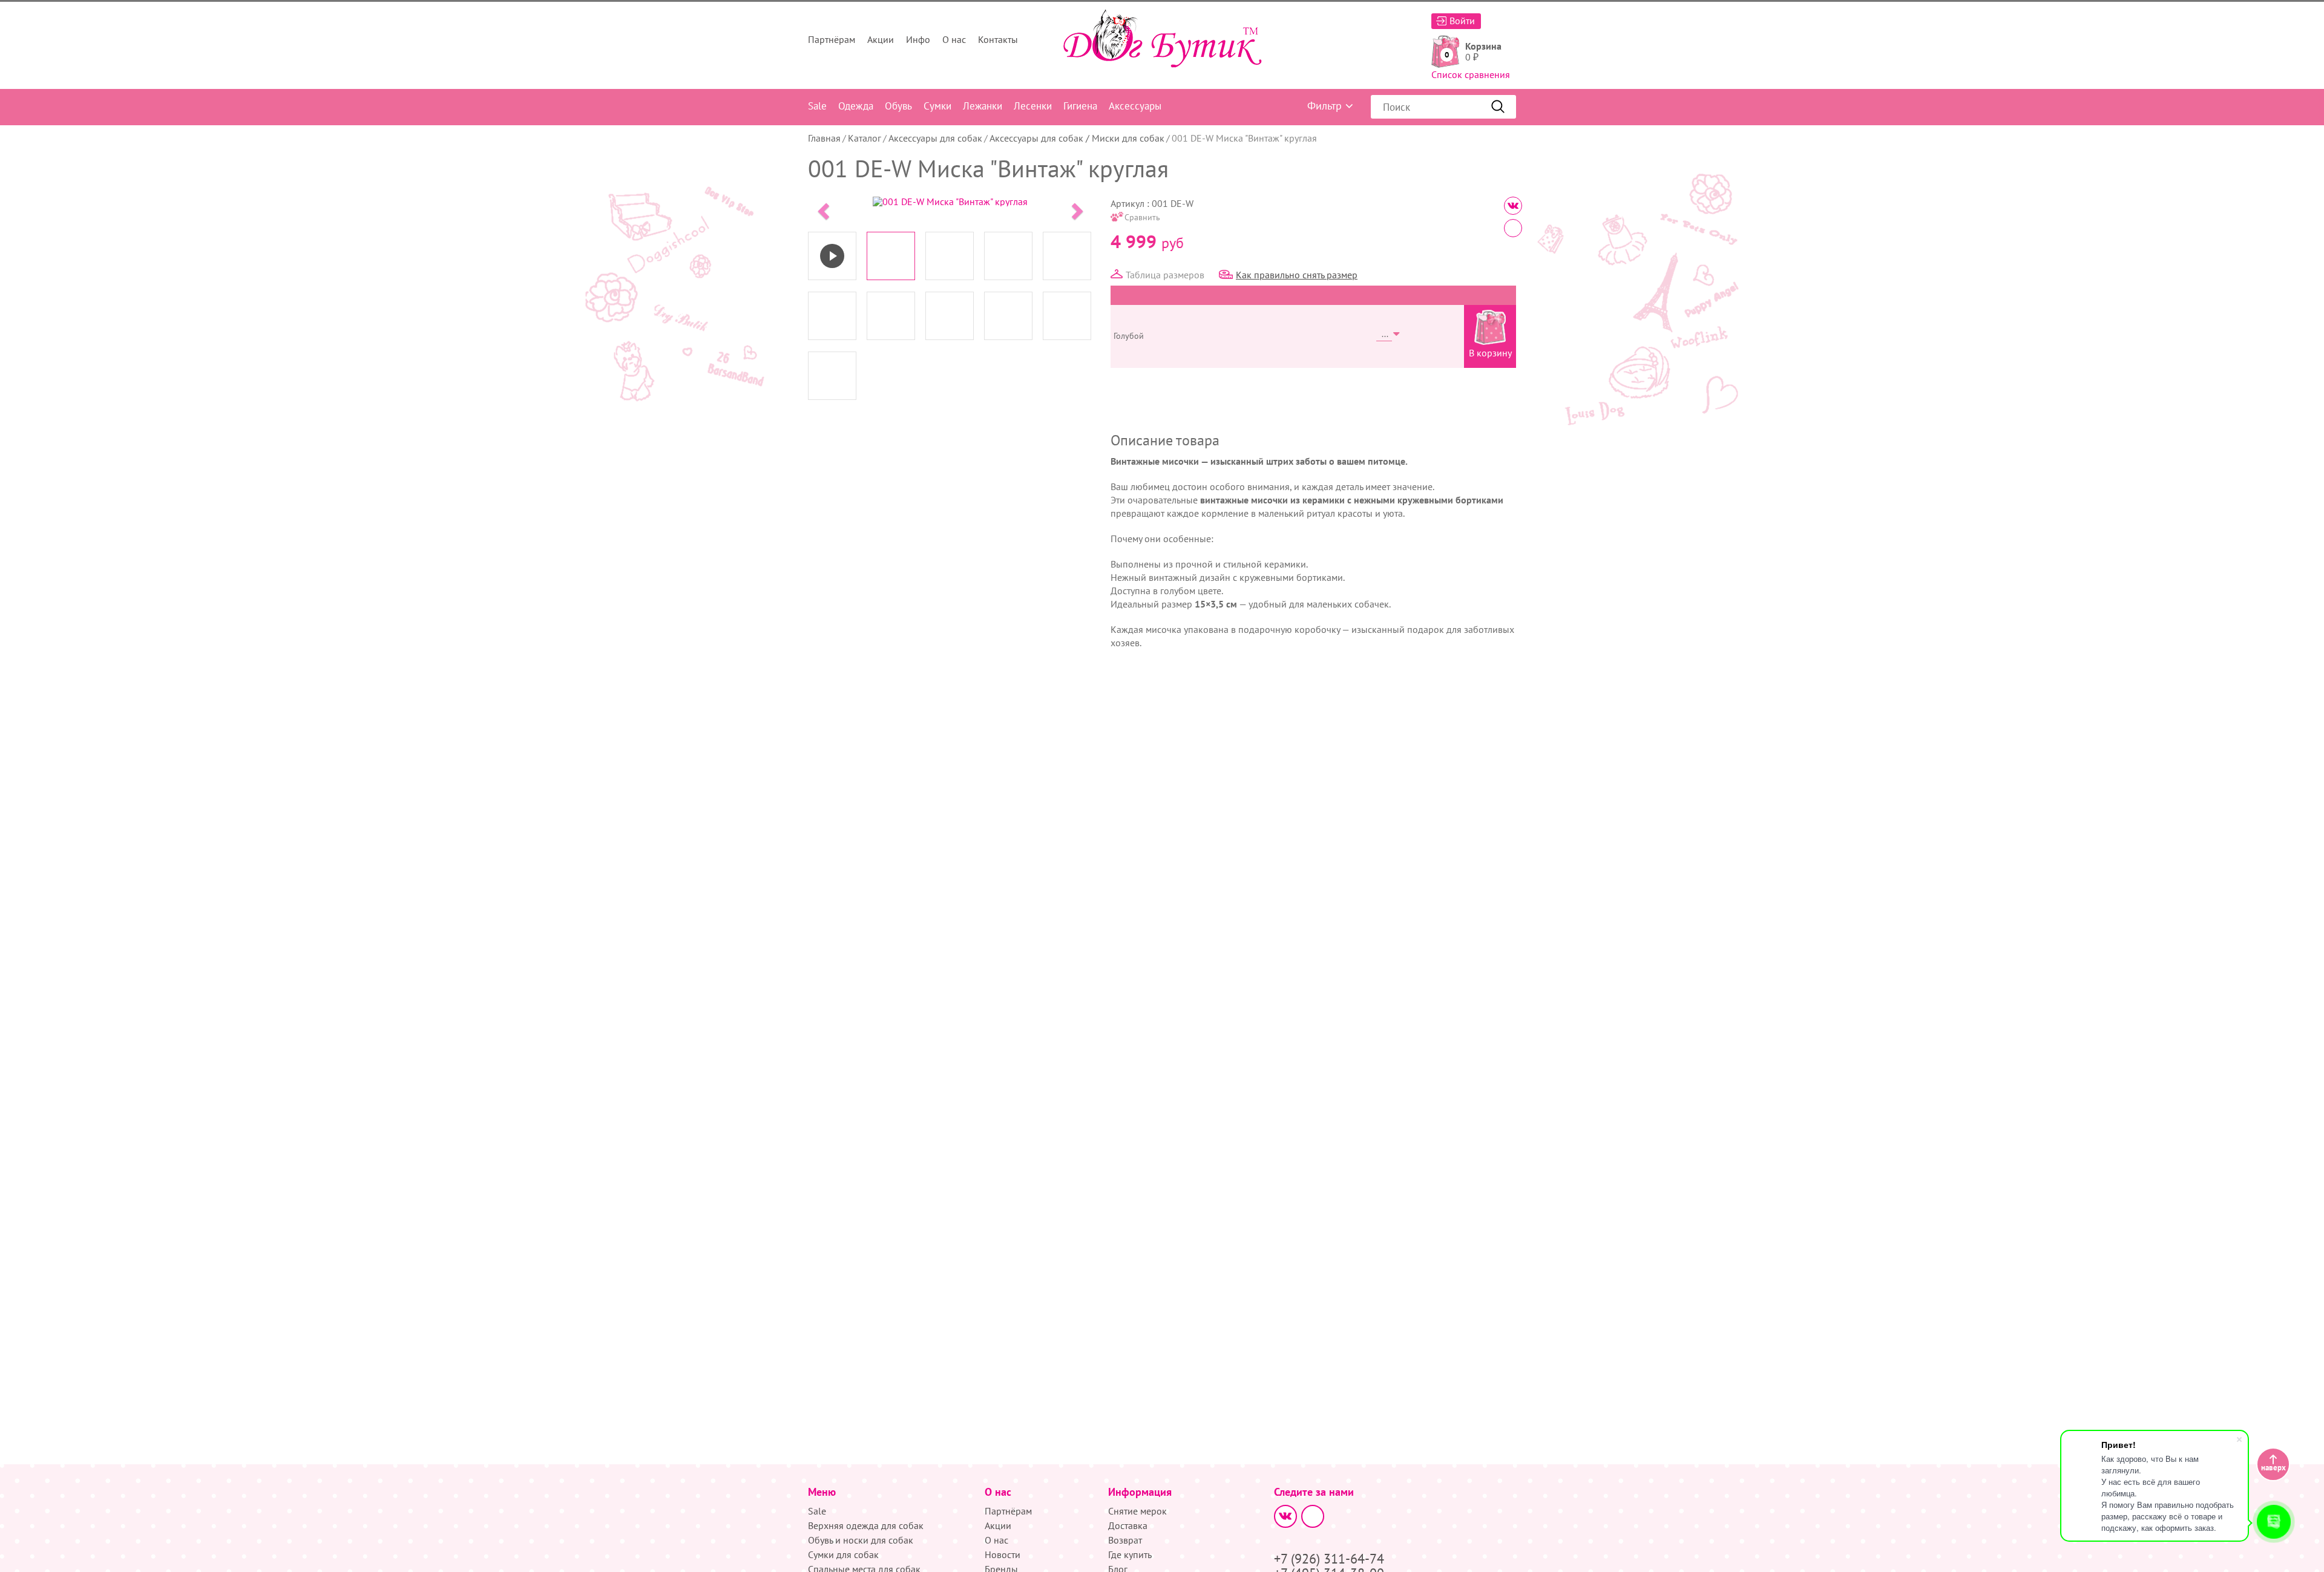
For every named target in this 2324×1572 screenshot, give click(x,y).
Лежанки (983, 106)
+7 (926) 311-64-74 (1329, 1559)
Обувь (898, 106)
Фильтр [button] (1324, 106)
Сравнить (1142, 217)
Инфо (918, 39)
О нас (954, 39)
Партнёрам (832, 39)
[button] (822, 208)
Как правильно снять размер (1297, 275)
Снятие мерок (1137, 1511)
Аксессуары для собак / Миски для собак (1077, 138)
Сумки (937, 106)
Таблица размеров (1165, 275)
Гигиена (1080, 106)
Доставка (1128, 1525)
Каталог (865, 138)
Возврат (1125, 1540)
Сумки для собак (843, 1554)
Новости (1003, 1554)
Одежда (856, 106)
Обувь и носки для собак (861, 1540)
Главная (824, 138)
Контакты (998, 39)
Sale (817, 106)
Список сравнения (1471, 74)
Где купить (1130, 1554)
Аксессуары (1135, 106)
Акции (881, 39)
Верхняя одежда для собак (866, 1525)
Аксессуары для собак (935, 138)
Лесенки (1033, 106)
